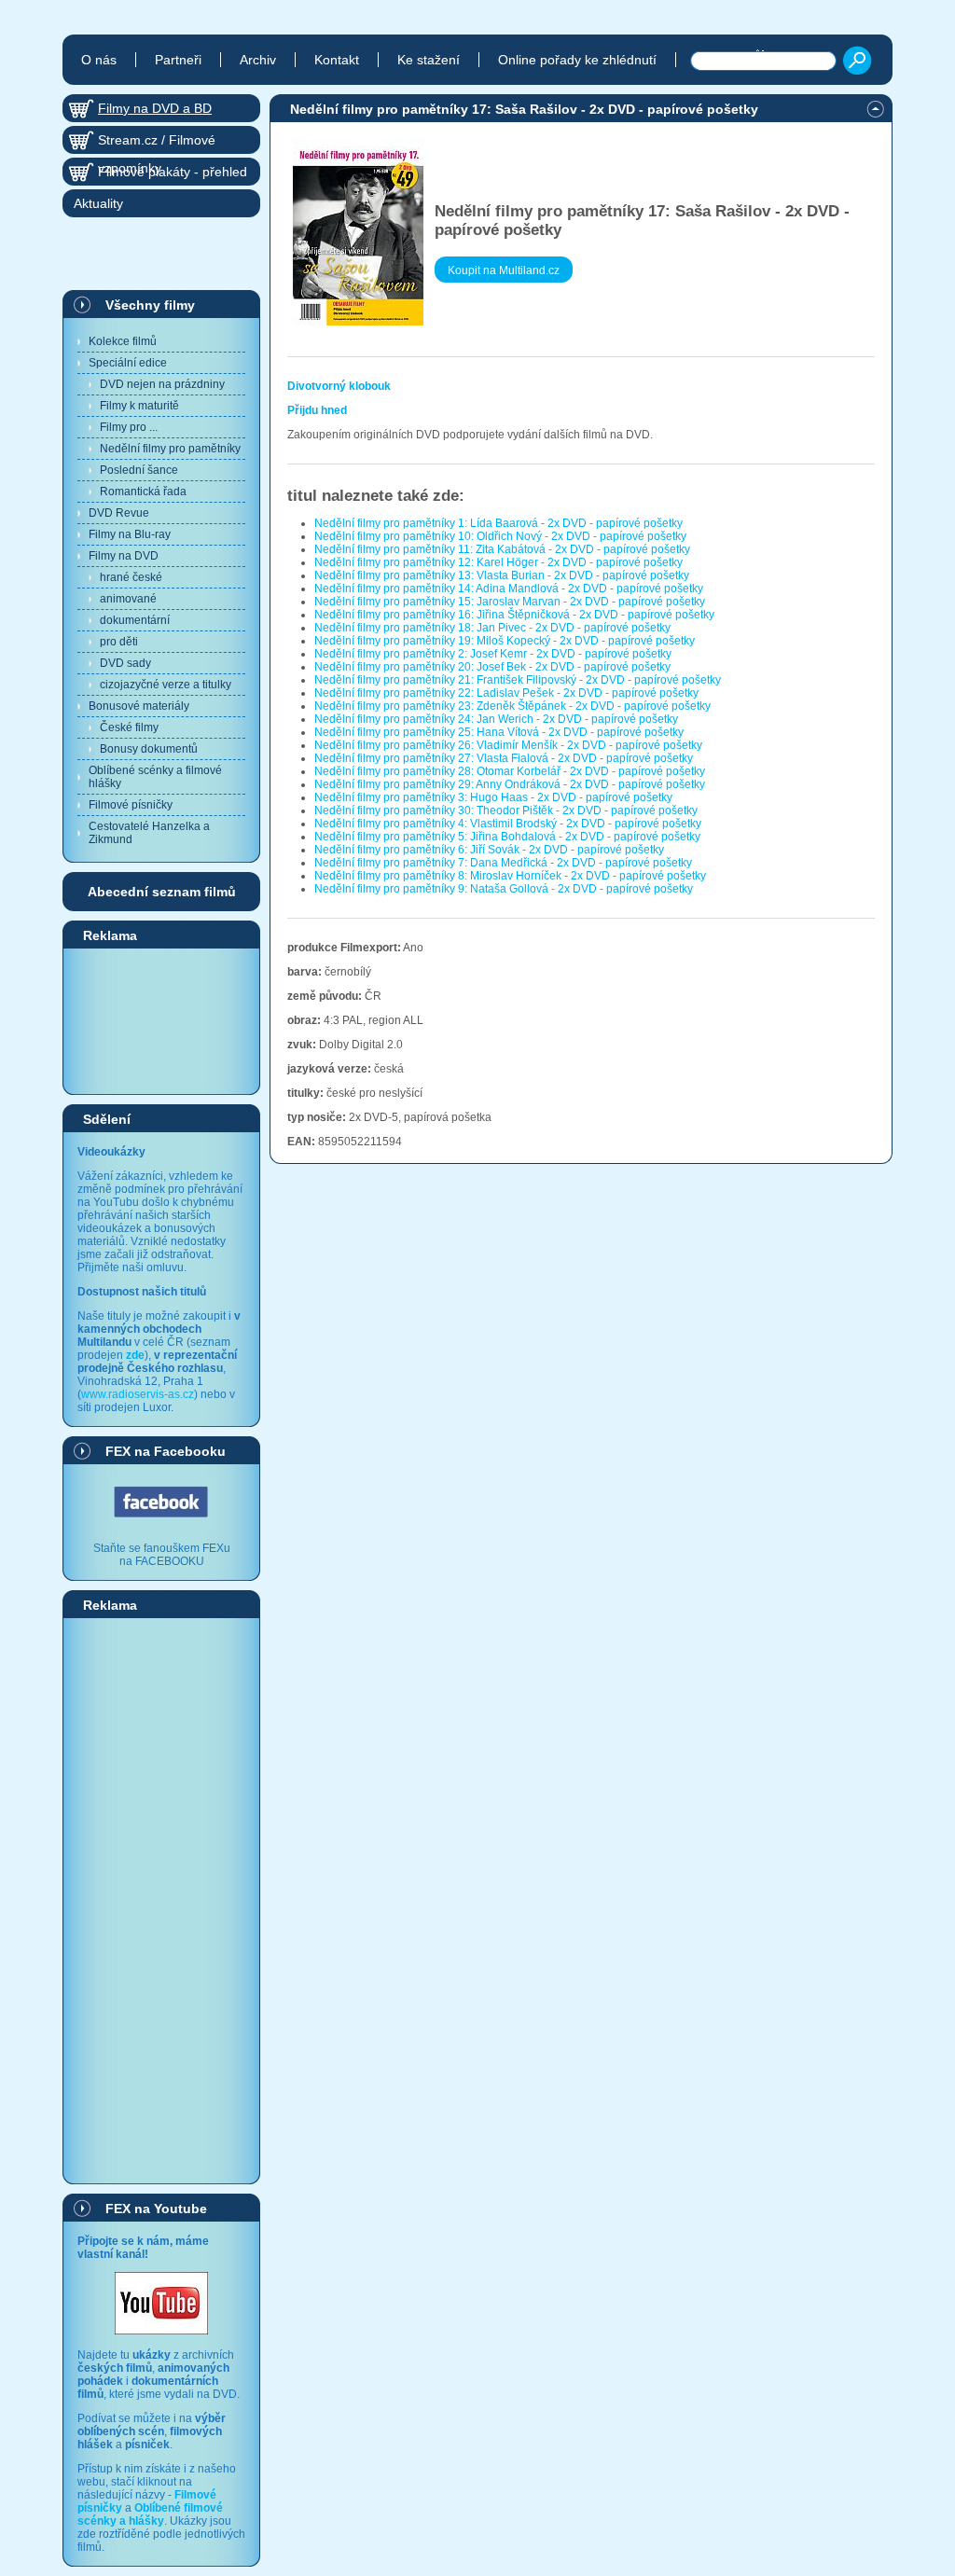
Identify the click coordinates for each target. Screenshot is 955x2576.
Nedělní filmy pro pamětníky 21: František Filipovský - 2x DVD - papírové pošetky (518, 680)
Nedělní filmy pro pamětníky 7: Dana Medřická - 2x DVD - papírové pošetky (503, 863)
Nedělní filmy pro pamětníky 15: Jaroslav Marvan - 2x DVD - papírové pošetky (510, 602)
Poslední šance (139, 470)
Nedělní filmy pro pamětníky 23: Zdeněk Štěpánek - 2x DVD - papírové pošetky (512, 706)
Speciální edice (128, 363)
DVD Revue (119, 513)
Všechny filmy (150, 305)
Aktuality (98, 203)
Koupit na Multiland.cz (504, 270)
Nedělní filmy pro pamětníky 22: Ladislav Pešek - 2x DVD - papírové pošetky (506, 693)
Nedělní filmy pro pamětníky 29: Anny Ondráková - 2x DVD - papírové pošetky (510, 784)
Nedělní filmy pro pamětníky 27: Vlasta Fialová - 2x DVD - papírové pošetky (504, 758)
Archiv (258, 60)
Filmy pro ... (129, 427)
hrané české (131, 577)
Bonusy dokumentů (149, 749)
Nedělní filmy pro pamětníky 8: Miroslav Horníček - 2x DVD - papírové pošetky (510, 876)
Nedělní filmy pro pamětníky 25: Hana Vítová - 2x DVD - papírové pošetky (499, 732)
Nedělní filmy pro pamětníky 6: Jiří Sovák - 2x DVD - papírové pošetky (489, 850)
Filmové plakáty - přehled (173, 172)
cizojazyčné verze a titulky (166, 685)
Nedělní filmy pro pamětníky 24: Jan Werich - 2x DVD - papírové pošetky (496, 719)
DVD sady (125, 663)
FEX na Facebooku (166, 1451)
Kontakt (337, 60)
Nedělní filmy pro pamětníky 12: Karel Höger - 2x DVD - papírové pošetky (498, 562)
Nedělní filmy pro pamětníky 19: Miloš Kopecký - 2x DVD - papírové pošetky (505, 641)
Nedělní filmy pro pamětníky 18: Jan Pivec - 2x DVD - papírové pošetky (492, 628)
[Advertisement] (161, 1020)
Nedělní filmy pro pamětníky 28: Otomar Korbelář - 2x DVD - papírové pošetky (510, 771)
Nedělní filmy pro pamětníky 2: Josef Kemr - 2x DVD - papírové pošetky (493, 654)
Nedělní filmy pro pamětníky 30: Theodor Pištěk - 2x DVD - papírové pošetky (506, 810)
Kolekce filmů (123, 341)
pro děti (119, 642)
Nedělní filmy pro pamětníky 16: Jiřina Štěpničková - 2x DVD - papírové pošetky (514, 615)
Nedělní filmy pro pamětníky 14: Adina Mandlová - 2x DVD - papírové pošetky (509, 589)
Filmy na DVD (124, 556)
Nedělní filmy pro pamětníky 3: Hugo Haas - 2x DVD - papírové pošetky (493, 797)
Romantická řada (143, 492)
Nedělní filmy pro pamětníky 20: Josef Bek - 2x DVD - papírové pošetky (492, 667)
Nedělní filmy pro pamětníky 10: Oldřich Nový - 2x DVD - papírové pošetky (500, 536)
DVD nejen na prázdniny (162, 384)
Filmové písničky (131, 805)
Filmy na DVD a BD (155, 108)
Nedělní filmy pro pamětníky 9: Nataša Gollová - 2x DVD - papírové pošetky (504, 889)
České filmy (129, 727)
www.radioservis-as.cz (138, 1394)
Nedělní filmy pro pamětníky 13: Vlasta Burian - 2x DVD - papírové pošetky (502, 575)
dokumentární (135, 620)
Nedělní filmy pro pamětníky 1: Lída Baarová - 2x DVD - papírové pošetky (498, 523)
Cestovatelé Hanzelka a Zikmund (149, 833)
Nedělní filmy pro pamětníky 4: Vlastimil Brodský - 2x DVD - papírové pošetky (508, 824)
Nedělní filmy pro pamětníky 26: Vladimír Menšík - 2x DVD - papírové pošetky (508, 745)
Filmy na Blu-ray (130, 534)
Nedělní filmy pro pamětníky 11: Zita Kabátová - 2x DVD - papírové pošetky (502, 549)
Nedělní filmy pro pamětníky (170, 449)
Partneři (178, 60)
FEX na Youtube (156, 2209)
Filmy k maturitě (139, 406)
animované (128, 599)
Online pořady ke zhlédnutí (577, 60)
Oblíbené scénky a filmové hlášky (155, 777)
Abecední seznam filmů (162, 892)
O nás (99, 60)
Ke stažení (429, 60)
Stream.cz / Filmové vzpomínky (157, 143)
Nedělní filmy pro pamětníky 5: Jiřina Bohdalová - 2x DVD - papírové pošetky (507, 837)
